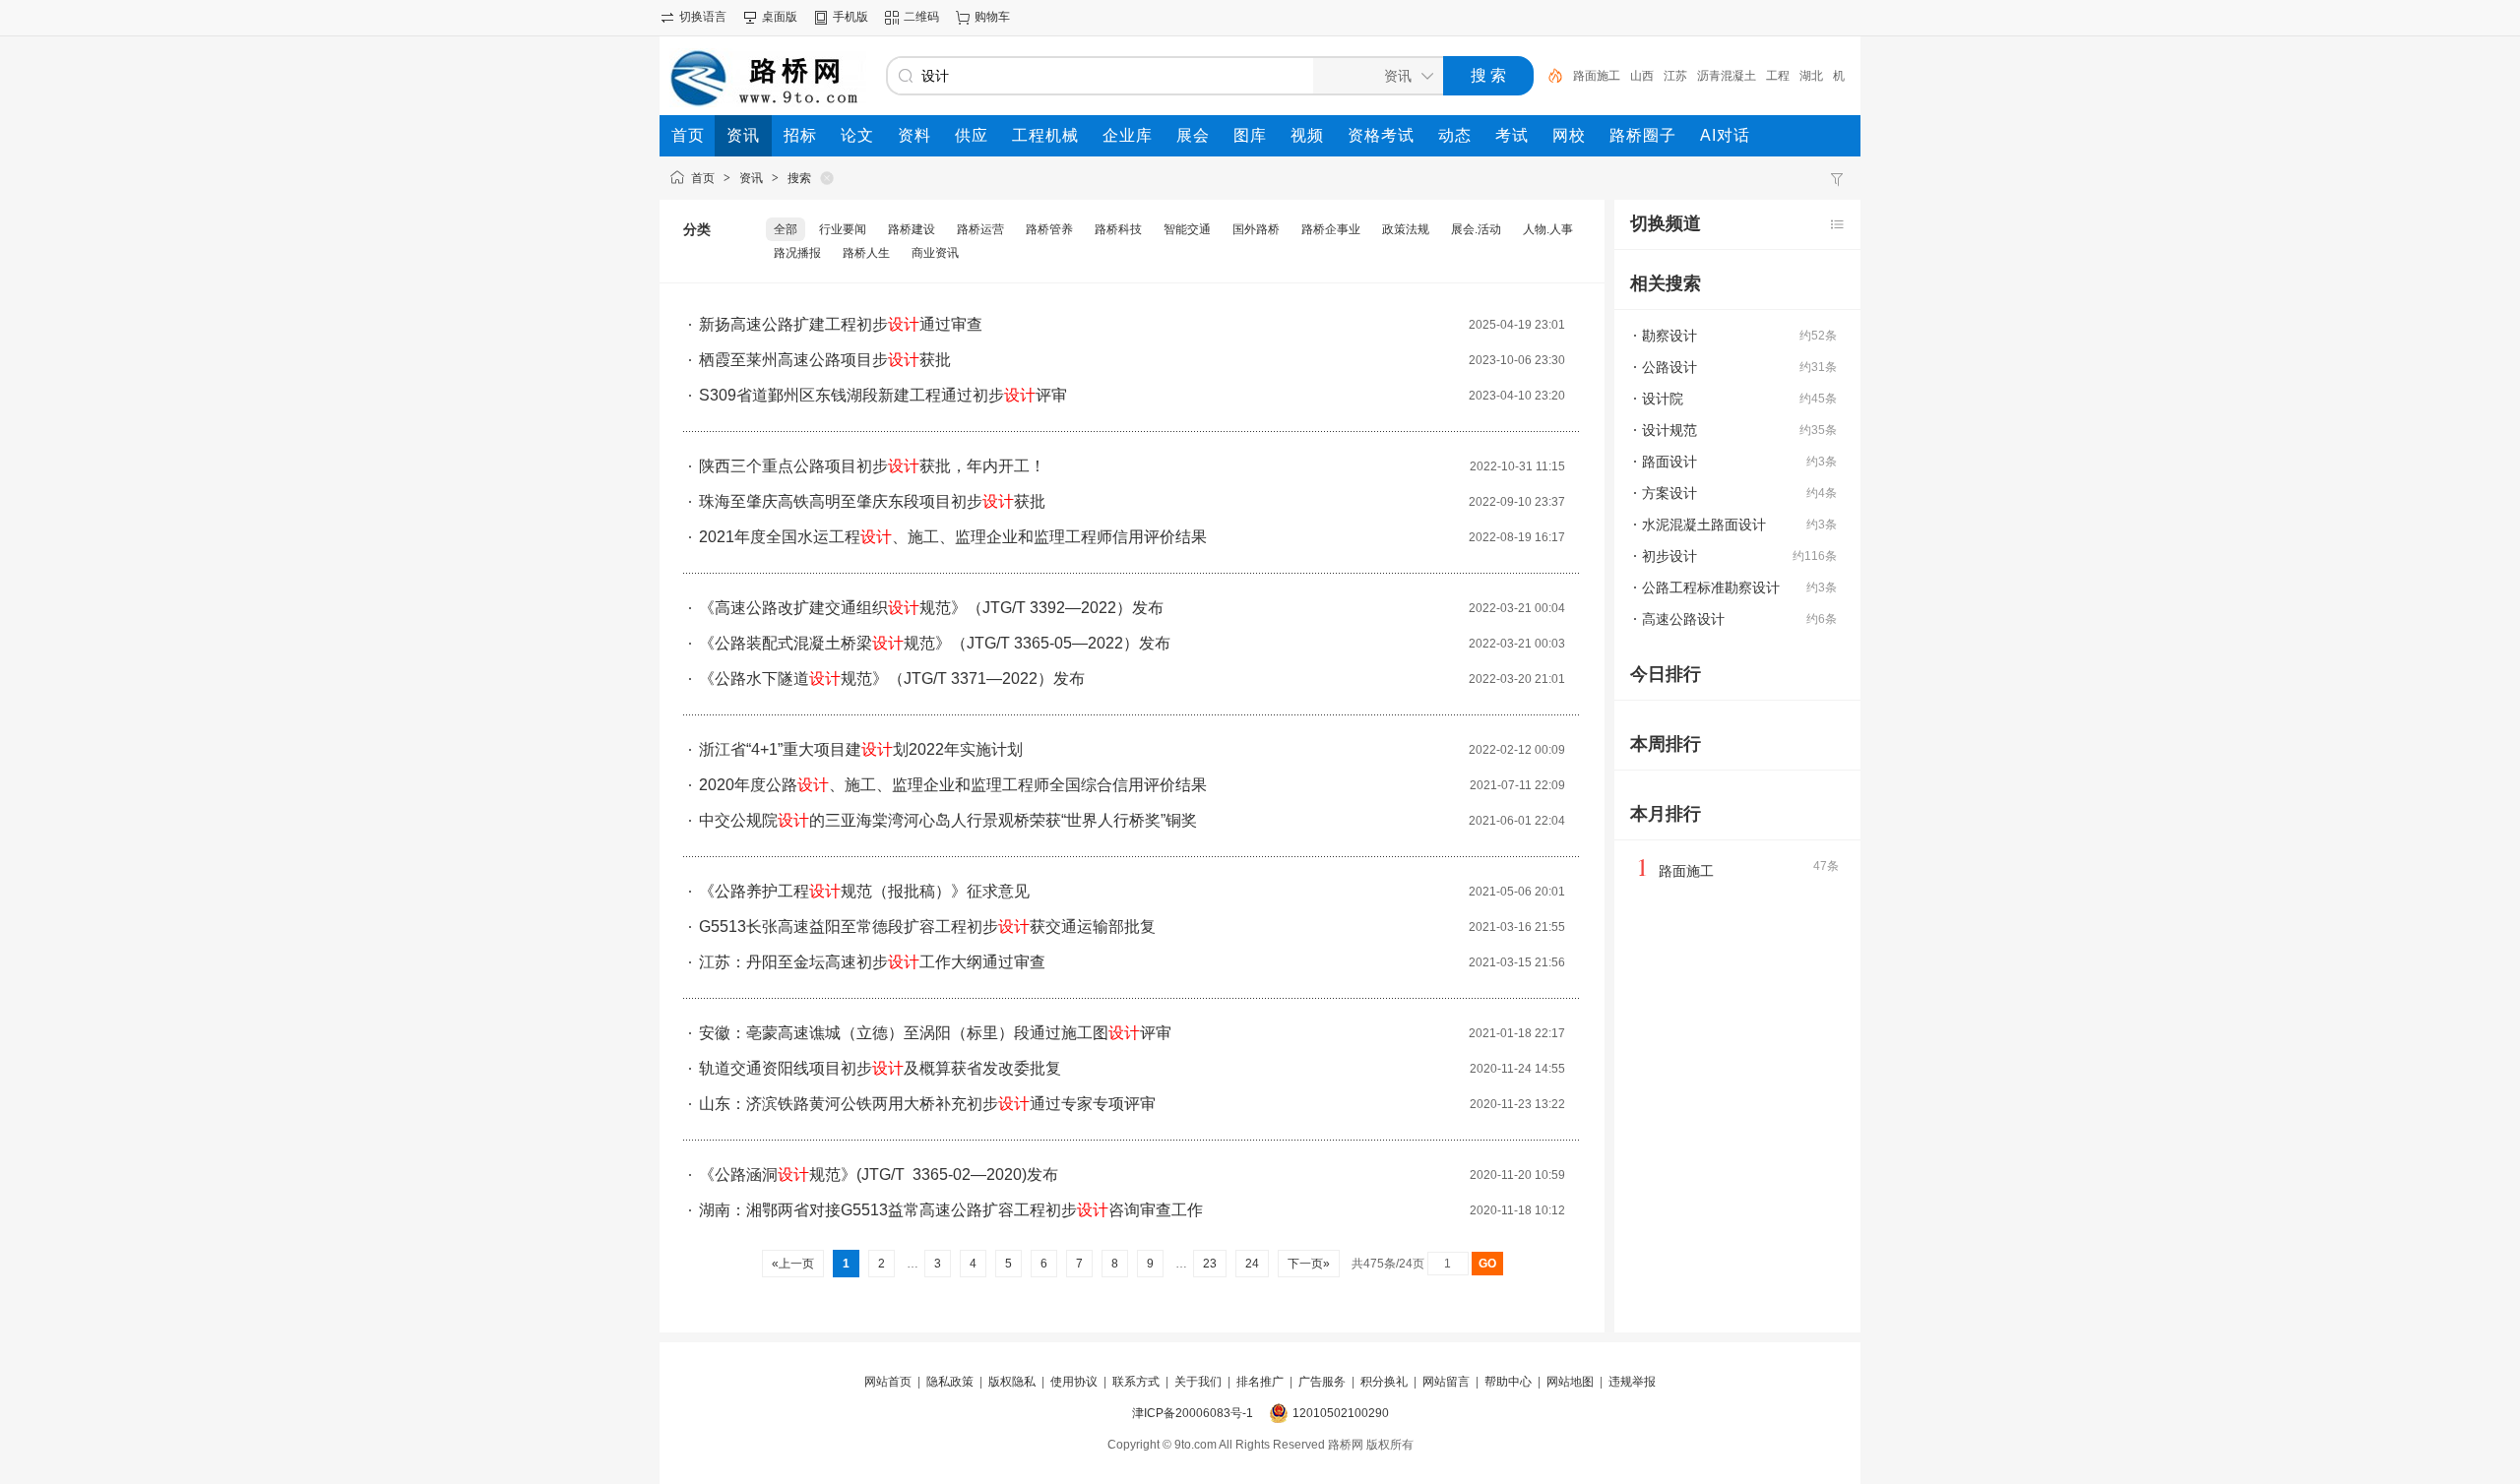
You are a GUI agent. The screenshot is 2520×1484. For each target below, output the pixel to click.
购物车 (992, 17)
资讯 (751, 178)
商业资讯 (935, 253)
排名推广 (1260, 1382)
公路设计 (1669, 367)
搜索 (799, 178)
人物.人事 (1548, 229)
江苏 (1675, 76)
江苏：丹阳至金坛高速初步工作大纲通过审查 (872, 962)
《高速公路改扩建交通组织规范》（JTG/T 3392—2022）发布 (931, 608)
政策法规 (1406, 229)
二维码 (921, 17)
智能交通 (1187, 229)
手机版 (850, 17)
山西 (1642, 76)
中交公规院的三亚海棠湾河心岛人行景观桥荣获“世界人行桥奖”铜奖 (948, 820)
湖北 (1811, 76)
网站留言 (1446, 1382)
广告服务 (1322, 1382)
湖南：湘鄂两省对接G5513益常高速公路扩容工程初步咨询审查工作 (951, 1210)
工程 (1778, 76)
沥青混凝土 (1727, 76)
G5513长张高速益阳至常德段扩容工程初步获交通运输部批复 (927, 927)
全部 (786, 229)
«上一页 (793, 1264)
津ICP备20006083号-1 (1193, 1413)
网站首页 (888, 1382)
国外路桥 (1256, 229)
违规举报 (1632, 1382)
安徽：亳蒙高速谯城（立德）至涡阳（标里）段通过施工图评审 (935, 1033)
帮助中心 (1508, 1382)
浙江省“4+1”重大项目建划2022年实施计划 (861, 749)
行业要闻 (843, 229)
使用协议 (1074, 1382)
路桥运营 (980, 229)
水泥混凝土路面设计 (1704, 525)
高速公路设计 (1683, 619)
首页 (703, 178)
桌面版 (780, 17)
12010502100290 (1341, 1413)
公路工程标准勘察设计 (1711, 587)
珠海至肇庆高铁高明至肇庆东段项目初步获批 (872, 501)
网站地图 (1570, 1382)
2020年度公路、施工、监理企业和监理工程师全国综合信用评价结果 (953, 785)
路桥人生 (866, 253)
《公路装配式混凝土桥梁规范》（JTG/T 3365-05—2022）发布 (935, 643)
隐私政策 (950, 1382)
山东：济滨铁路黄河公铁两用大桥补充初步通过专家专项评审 (927, 1104)
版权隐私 (1012, 1382)
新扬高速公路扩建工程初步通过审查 (841, 324)
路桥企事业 (1331, 229)
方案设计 (1669, 493)
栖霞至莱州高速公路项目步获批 (825, 360)
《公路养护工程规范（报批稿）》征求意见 (864, 891)
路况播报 (797, 253)
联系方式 (1136, 1382)
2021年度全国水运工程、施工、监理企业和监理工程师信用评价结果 (953, 537)
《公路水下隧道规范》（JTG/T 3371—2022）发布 (892, 679)
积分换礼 (1384, 1382)
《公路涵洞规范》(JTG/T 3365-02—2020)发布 (879, 1175)
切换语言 (703, 17)
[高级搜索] (1548, 76)
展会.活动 (1476, 229)
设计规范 (1669, 430)
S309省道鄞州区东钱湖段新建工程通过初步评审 (883, 395)
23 (1210, 1264)
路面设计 (1669, 462)
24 (1252, 1264)
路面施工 (1597, 76)
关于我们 (1198, 1382)
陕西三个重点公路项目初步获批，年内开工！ (872, 466)
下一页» (1309, 1264)
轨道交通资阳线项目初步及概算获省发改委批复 (880, 1068)
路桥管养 (1049, 229)
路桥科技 (1118, 229)
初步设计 (1669, 556)
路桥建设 (912, 229)
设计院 (1663, 399)
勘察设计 (1669, 336)
